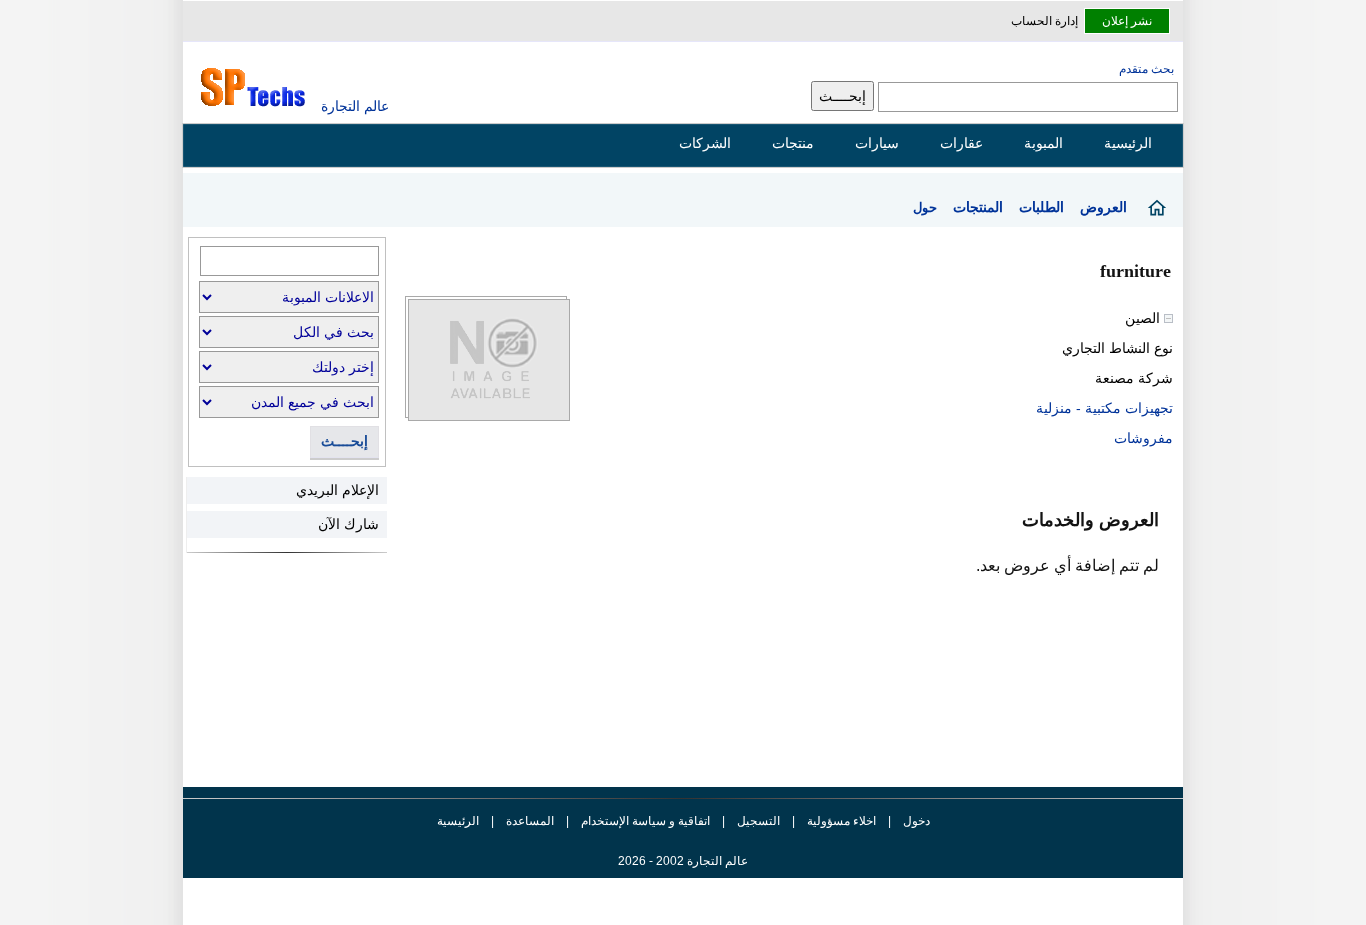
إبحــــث (344, 441)
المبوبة (1043, 143)
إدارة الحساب (1044, 21)
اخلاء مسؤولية (841, 821)
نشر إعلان (1127, 21)
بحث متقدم (1146, 69)
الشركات (705, 143)
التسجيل (758, 821)
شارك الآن (348, 524)
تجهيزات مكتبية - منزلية (1104, 408)
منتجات (793, 143)
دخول (916, 821)
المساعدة (530, 821)
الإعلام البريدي (337, 490)
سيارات (877, 143)
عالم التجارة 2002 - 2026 (683, 861)
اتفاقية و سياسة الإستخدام (644, 821)
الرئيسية (1128, 143)
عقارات (961, 143)
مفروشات (1143, 438)
